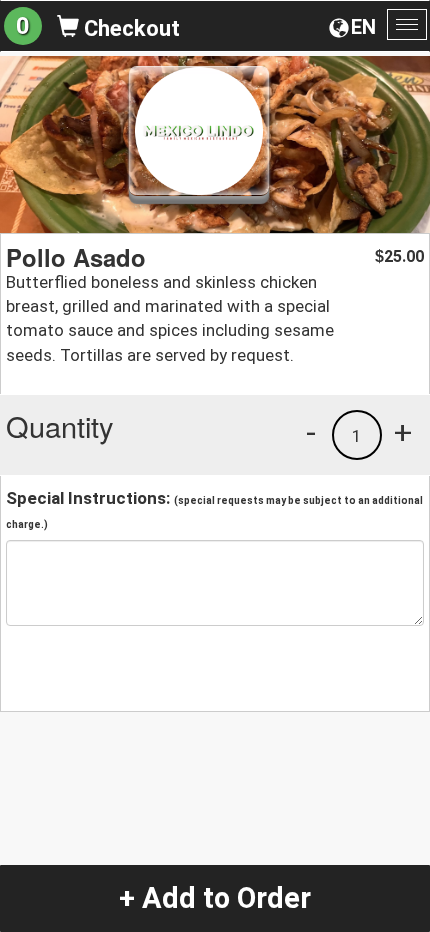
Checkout (129, 28)
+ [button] (403, 432)
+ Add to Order (215, 898)
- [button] (311, 432)
